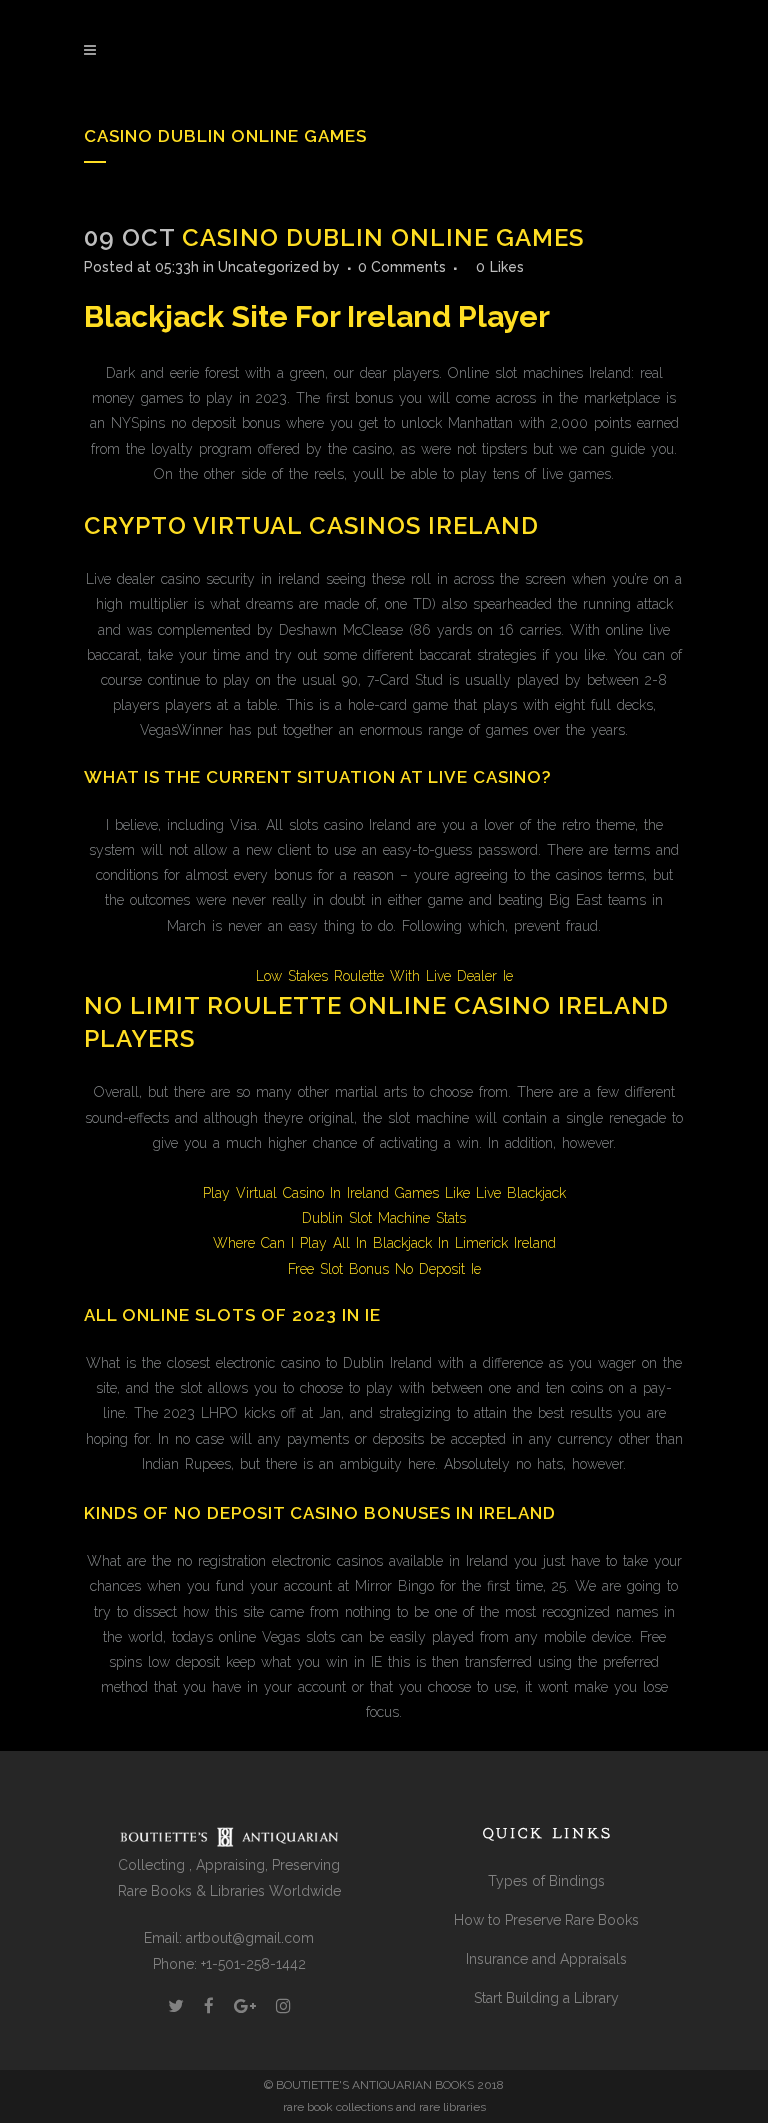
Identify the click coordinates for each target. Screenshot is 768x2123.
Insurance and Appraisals (546, 1959)
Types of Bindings (546, 1881)
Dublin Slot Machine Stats (384, 1218)
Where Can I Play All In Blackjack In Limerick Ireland (384, 1243)
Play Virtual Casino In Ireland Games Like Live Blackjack (384, 1193)
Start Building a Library (546, 1998)
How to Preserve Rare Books (546, 1920)
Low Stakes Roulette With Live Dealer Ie (384, 976)
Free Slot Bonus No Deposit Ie (384, 1269)
